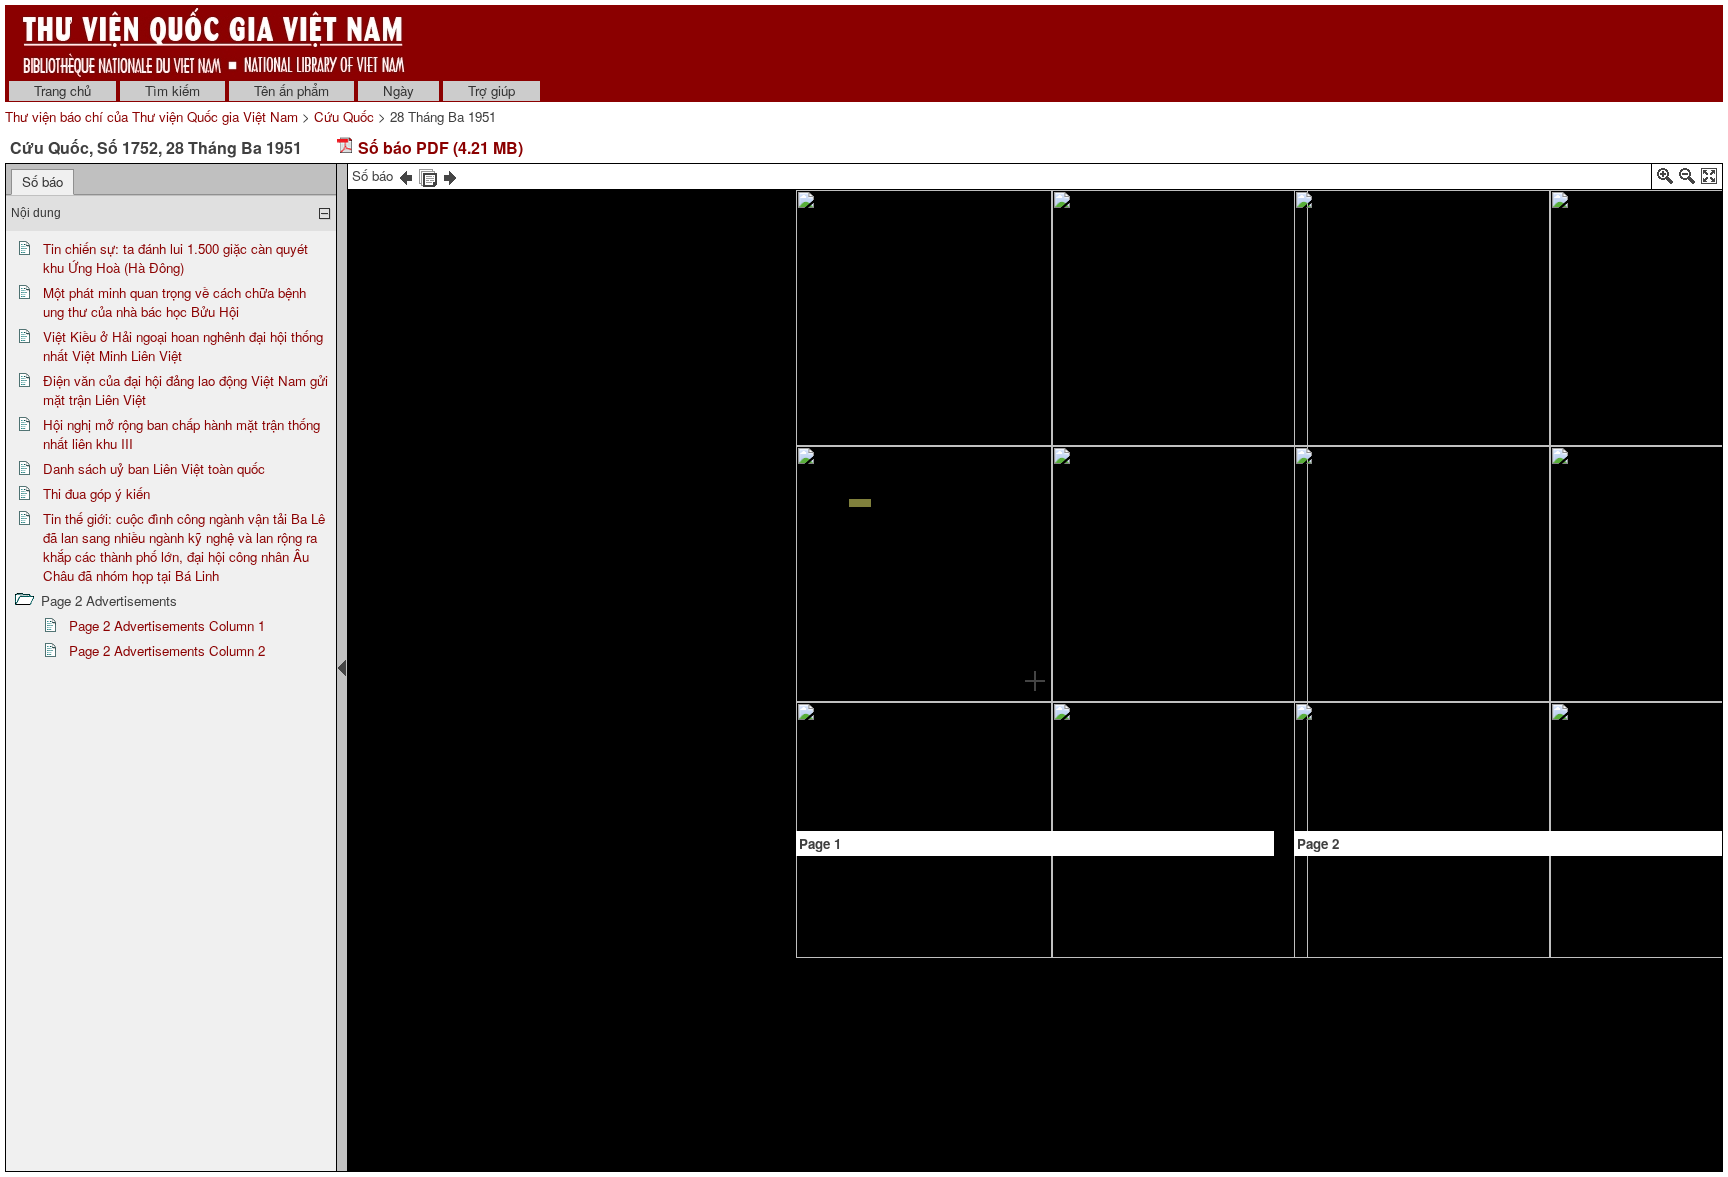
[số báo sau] (450, 175)
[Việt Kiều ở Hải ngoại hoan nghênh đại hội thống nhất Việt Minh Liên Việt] (920, 662)
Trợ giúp (491, 90)
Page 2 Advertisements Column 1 (167, 625)
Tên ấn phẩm (291, 90)
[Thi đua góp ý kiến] (1380, 243)
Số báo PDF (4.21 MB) (438, 147)
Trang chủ (62, 90)
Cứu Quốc (344, 116)
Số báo (42, 181)
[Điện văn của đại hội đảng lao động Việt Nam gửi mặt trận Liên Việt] (1179, 317)
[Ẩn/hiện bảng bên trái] (342, 668)
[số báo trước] (406, 175)
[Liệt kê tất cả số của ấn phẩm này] (428, 175)
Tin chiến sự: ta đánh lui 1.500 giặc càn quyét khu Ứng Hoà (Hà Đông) (175, 258)
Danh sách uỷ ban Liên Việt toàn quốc (154, 468)
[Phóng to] (1665, 179)
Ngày (398, 90)
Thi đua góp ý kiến (96, 493)
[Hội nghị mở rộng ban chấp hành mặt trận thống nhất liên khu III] (1143, 627)
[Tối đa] (1709, 179)
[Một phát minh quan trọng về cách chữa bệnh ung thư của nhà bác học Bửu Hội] (848, 517)
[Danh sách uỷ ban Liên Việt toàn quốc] (1143, 756)
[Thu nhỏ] (1687, 179)
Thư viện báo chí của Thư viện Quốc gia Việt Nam (151, 116)
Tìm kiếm (172, 90)
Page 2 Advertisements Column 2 (167, 650)
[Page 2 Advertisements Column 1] (1393, 773)
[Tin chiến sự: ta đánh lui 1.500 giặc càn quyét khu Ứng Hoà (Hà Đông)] (962, 313)
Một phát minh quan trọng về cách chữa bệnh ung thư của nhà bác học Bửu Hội (174, 302)
